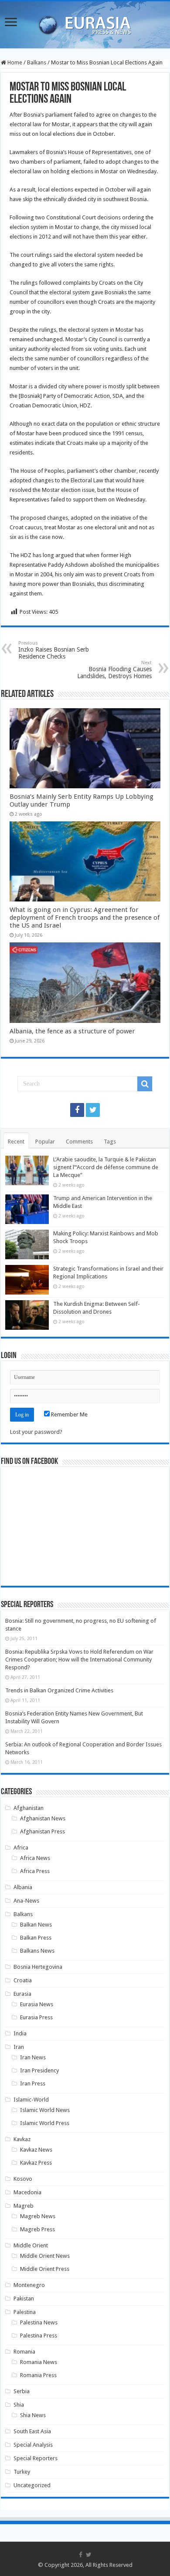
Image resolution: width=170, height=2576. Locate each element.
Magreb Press (37, 2229)
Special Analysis (33, 2445)
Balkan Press (36, 1938)
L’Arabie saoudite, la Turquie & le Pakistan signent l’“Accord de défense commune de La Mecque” (106, 1167)
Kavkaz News (36, 2150)
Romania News (39, 2362)
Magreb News (38, 2216)
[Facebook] (77, 1110)
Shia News (33, 2415)
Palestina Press (39, 2336)
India (20, 2033)
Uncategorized (32, 2485)
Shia (19, 2405)
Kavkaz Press (36, 2163)
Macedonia (27, 2192)
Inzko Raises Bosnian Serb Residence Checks (54, 650)
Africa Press (35, 1871)
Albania (23, 1887)
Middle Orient (31, 2245)
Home (14, 62)
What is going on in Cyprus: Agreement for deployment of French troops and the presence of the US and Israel (85, 918)
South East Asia (32, 2431)
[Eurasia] (85, 23)
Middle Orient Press (45, 2269)
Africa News (35, 1858)
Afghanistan (29, 1808)
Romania (24, 2352)
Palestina (25, 2312)
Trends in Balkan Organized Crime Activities (59, 1690)
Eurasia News (37, 2004)
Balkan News (36, 1925)
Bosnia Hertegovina (38, 1967)
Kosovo (23, 2179)
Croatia (23, 1980)
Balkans (37, 62)
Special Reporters (36, 2458)
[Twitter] (93, 1110)
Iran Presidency (39, 2070)
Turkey (22, 2472)
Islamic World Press (45, 2123)
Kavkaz (22, 2139)
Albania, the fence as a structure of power (72, 1031)
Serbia (22, 2391)
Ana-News (26, 1901)
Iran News (33, 2057)
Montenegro (29, 2285)
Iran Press (33, 2083)
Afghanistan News (43, 1818)
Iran (19, 2047)
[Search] (145, 1084)
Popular (45, 1142)
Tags (110, 1142)
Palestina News (39, 2322)
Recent (16, 1142)
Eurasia (22, 1994)
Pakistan (24, 2299)
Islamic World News (45, 2110)
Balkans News (37, 1951)
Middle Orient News (45, 2256)
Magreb (24, 2206)
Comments (79, 1142)
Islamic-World (31, 2100)
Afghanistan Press (42, 1831)
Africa (21, 1848)
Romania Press (38, 2375)
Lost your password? (36, 1432)
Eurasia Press (36, 2017)
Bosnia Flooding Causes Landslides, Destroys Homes (114, 670)
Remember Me (69, 1414)
